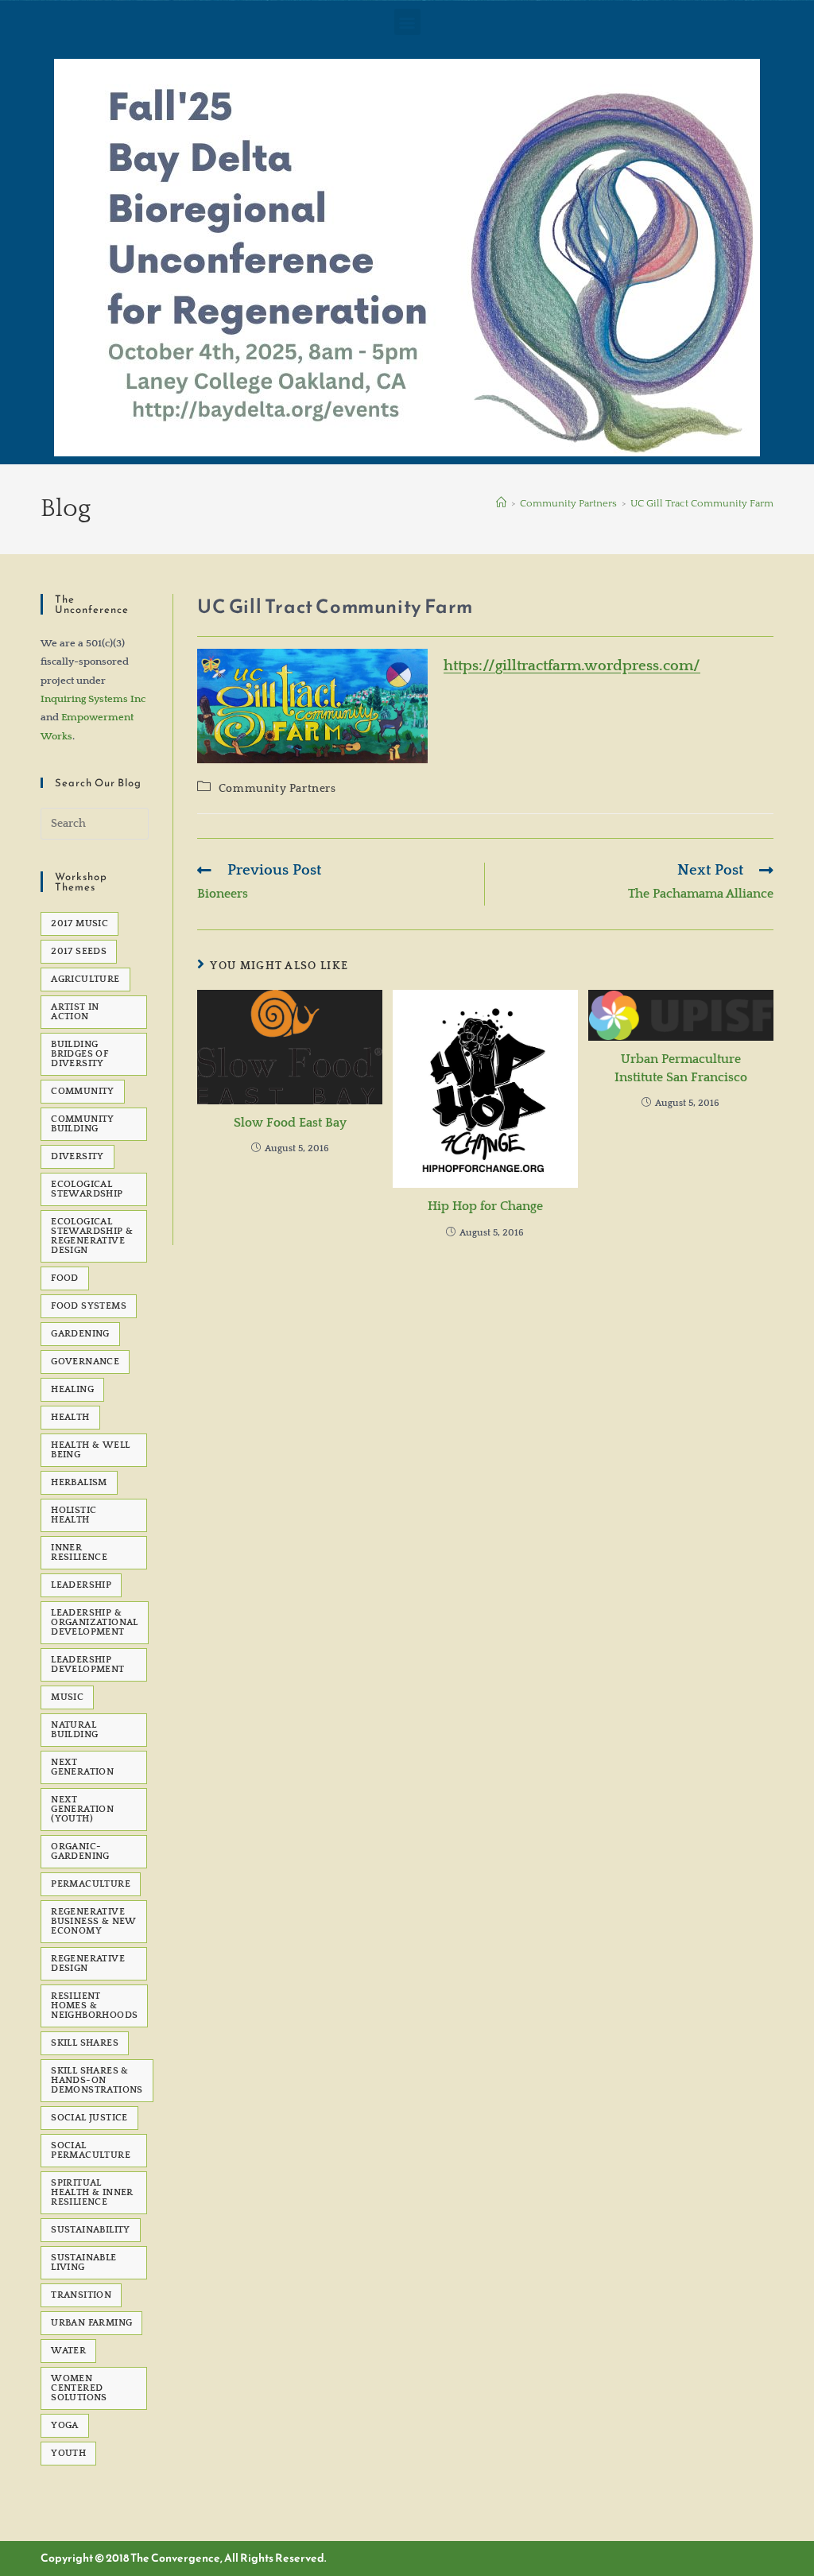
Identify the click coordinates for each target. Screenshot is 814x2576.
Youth (68, 2453)
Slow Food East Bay (290, 1123)
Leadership (81, 1585)
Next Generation (82, 1767)
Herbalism (79, 1482)
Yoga (65, 2425)
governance (85, 1362)
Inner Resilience (79, 1552)
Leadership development (87, 1664)
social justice (89, 2118)
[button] (407, 22)
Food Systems (89, 1306)
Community (83, 1091)
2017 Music (79, 923)
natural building (74, 1730)
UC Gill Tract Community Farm (702, 503)
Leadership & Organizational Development (95, 1622)
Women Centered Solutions (79, 2388)
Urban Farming (91, 2323)
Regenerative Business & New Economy (94, 1921)
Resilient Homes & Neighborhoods (94, 2006)
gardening (80, 1334)
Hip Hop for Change (485, 1206)
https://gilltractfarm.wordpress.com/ (572, 666)
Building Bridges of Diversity (79, 1054)
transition (81, 2295)
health (70, 1417)
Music (67, 1697)
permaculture (91, 1884)
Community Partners (277, 789)
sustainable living (83, 2262)
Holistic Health (74, 1515)
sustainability (91, 2230)
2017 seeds (79, 951)
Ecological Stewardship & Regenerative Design (92, 1236)
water (68, 2351)
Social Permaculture (91, 2150)
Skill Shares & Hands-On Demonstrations (97, 2080)
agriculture (85, 979)
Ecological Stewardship (87, 1189)
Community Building (83, 1124)
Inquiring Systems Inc (93, 699)
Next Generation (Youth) (82, 1809)
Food (65, 1278)
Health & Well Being (90, 1450)
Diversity (78, 1156)
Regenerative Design (88, 1963)
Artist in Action (75, 1012)
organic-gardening (80, 1851)
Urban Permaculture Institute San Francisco (681, 1068)
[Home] (501, 503)
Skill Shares (85, 2043)
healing (72, 1389)
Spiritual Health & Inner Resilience (92, 2192)
